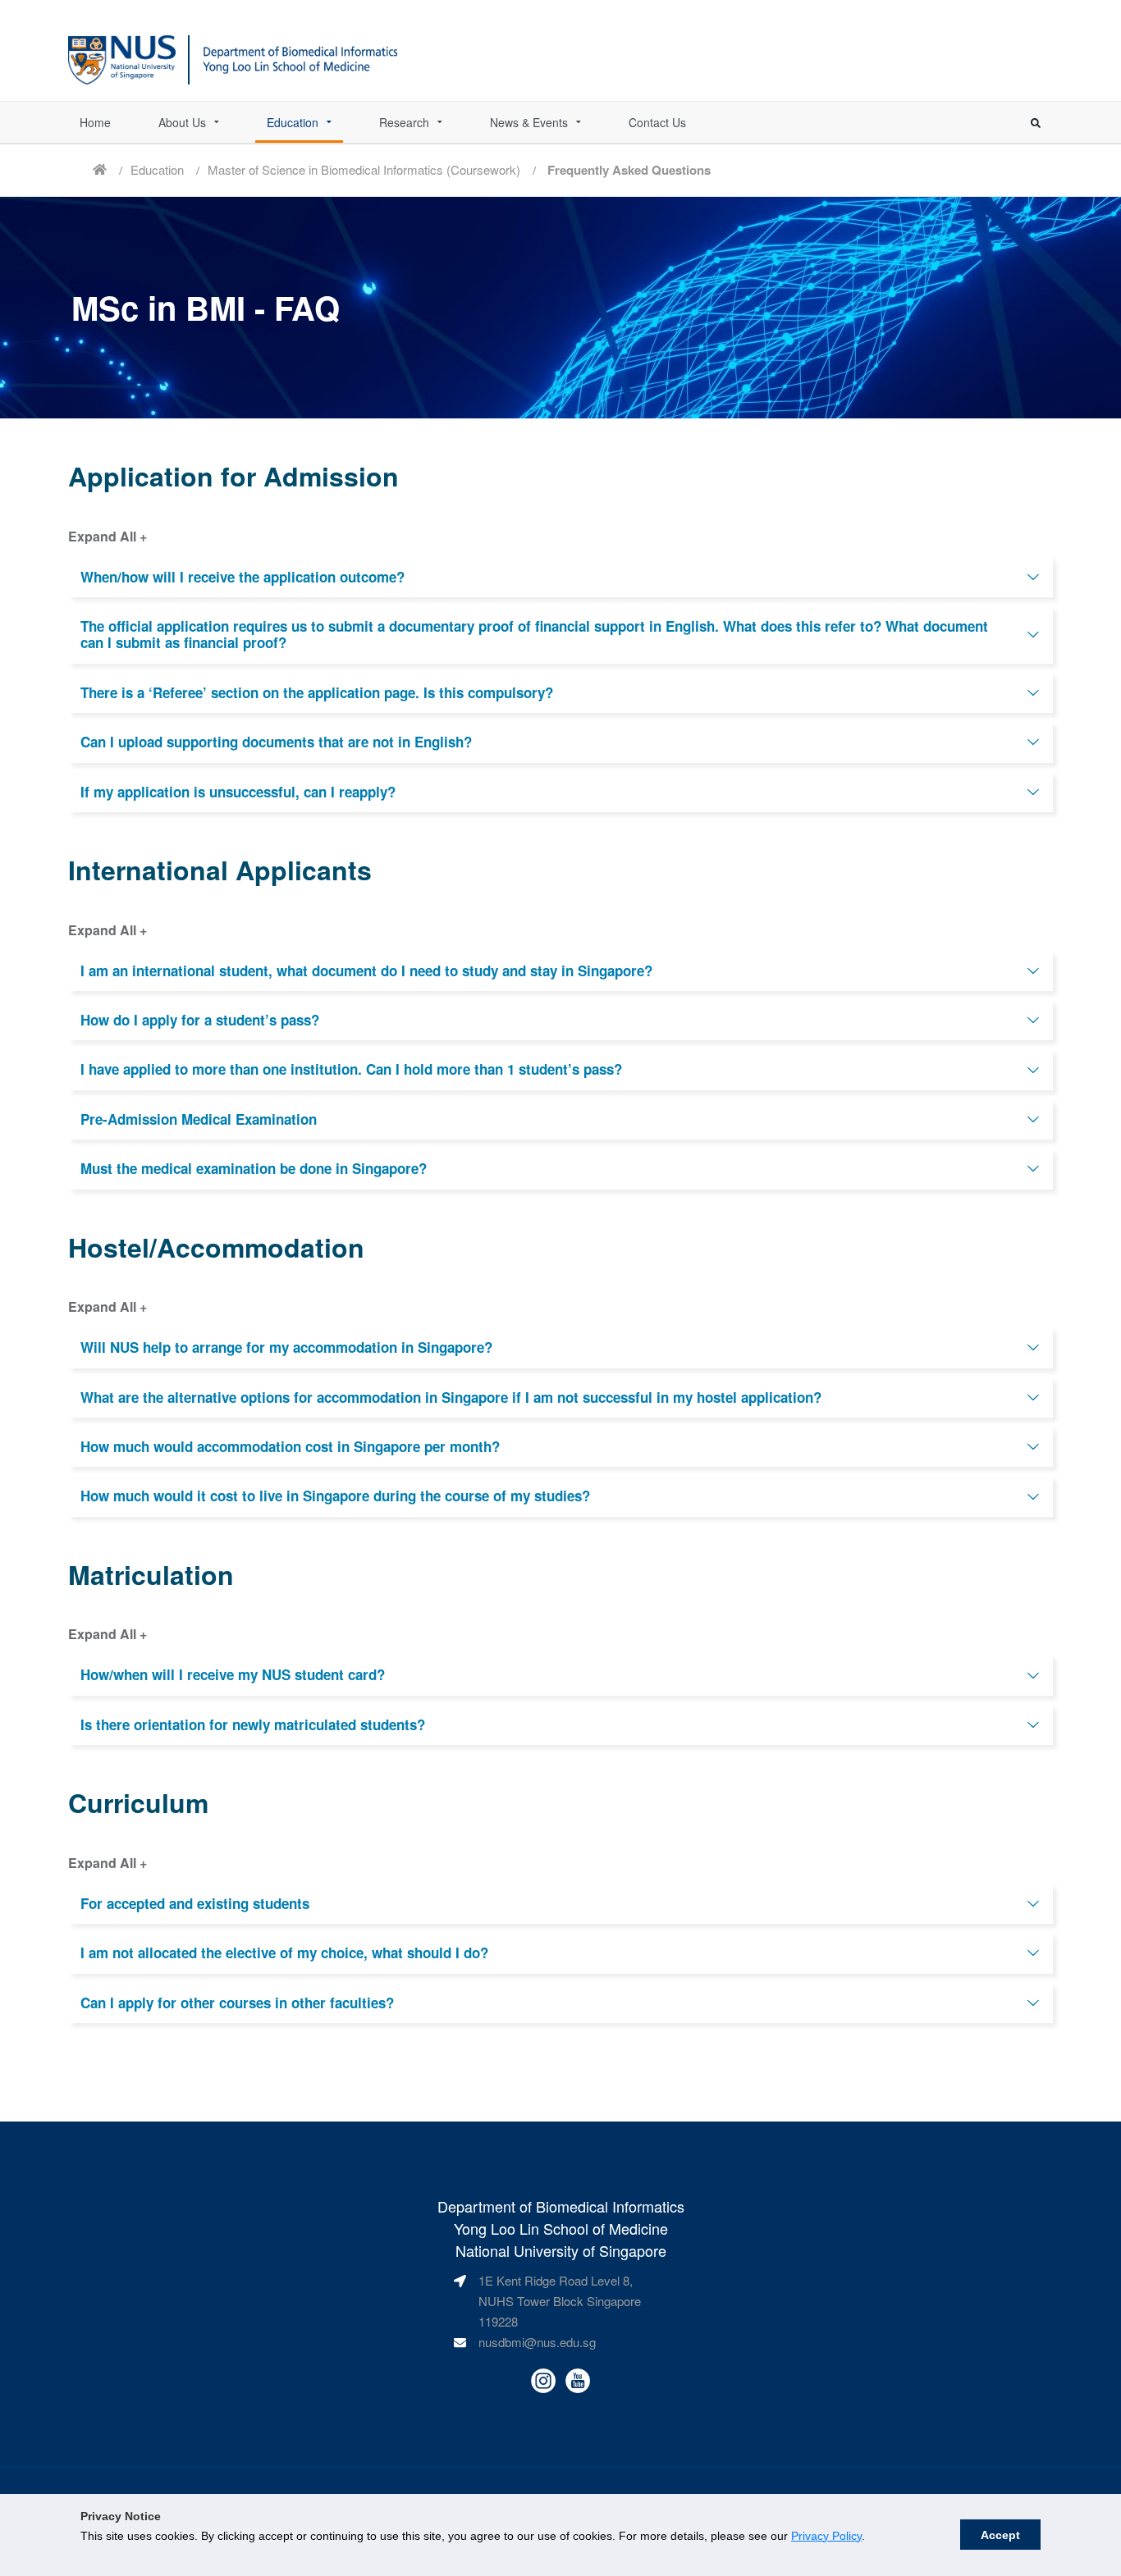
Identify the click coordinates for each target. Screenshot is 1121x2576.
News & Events (529, 122)
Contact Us (657, 122)
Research (404, 122)
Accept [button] (1000, 2535)
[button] (560, 577)
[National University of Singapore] (122, 57)
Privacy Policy (826, 2536)
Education (293, 122)
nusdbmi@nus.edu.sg (537, 2342)
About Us (182, 122)
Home (95, 122)
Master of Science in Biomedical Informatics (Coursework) (364, 169)
